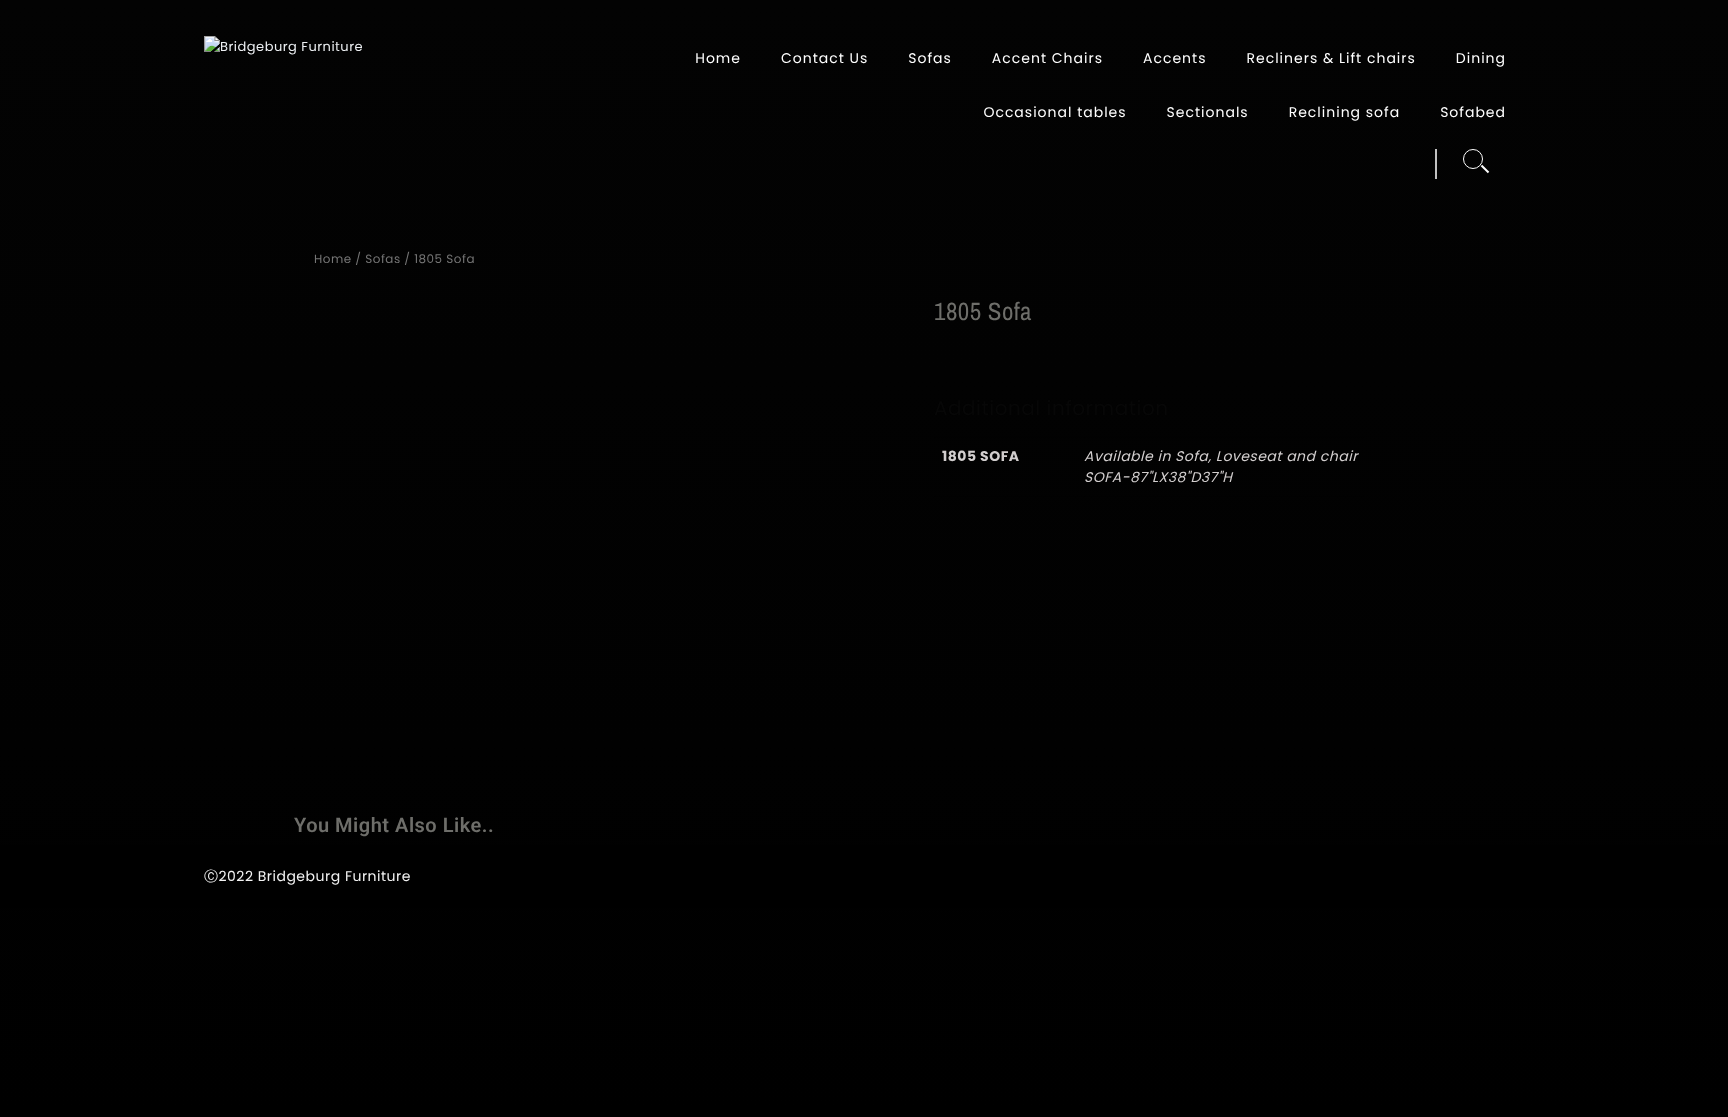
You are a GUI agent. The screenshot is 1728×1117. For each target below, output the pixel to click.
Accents (1174, 58)
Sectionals (1208, 112)
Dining (1481, 58)
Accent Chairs (1047, 58)
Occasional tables (1054, 112)
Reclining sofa (1344, 112)
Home (718, 58)
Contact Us (824, 58)
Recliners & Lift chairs (1330, 58)
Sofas (930, 58)
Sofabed (1473, 112)
